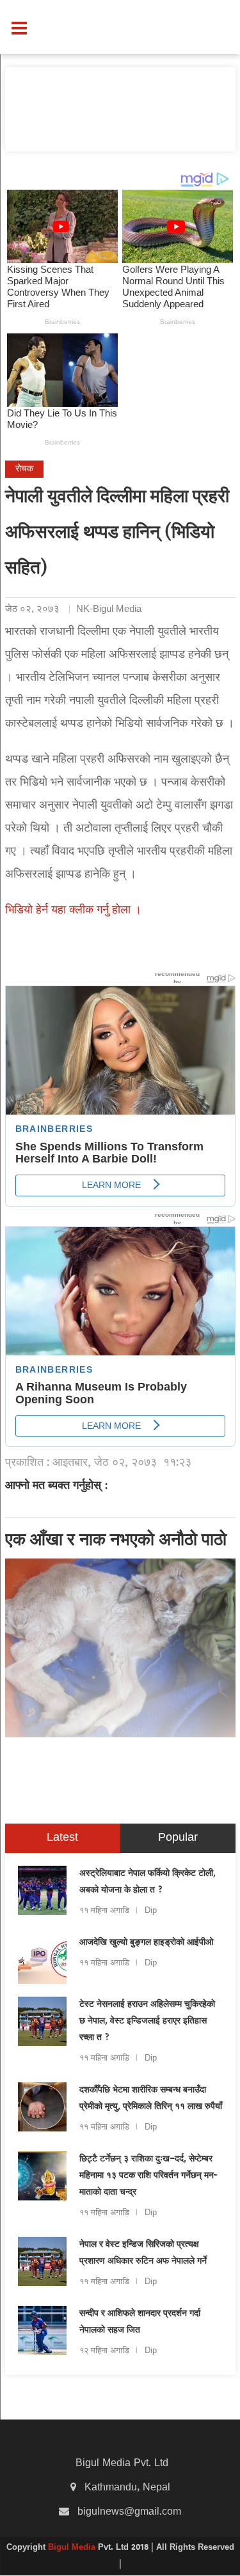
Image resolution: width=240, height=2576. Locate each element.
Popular (178, 1838)
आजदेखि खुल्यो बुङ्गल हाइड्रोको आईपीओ (146, 1943)
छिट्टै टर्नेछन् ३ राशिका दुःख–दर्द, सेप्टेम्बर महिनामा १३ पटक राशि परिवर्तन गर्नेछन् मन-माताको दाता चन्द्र (148, 2176)
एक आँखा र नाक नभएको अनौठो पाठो (116, 1541)
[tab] (63, 1838)
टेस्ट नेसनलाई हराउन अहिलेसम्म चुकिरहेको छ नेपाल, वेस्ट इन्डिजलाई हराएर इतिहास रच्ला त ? (147, 2022)
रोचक (24, 469)
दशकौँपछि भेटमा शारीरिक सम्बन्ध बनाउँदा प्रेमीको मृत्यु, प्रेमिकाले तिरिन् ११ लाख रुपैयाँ (151, 2099)
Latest (62, 1838)
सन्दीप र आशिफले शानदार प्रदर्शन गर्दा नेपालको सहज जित (140, 2322)
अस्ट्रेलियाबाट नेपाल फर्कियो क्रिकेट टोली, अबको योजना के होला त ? (148, 1882)
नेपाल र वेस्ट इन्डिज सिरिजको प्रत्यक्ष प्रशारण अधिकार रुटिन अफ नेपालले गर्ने (143, 2253)
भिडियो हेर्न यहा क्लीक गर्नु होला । (73, 911)
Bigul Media (73, 2548)
